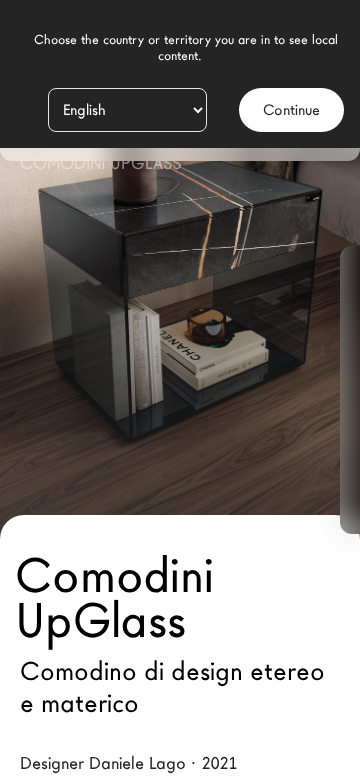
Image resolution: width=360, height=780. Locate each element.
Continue (291, 110)
